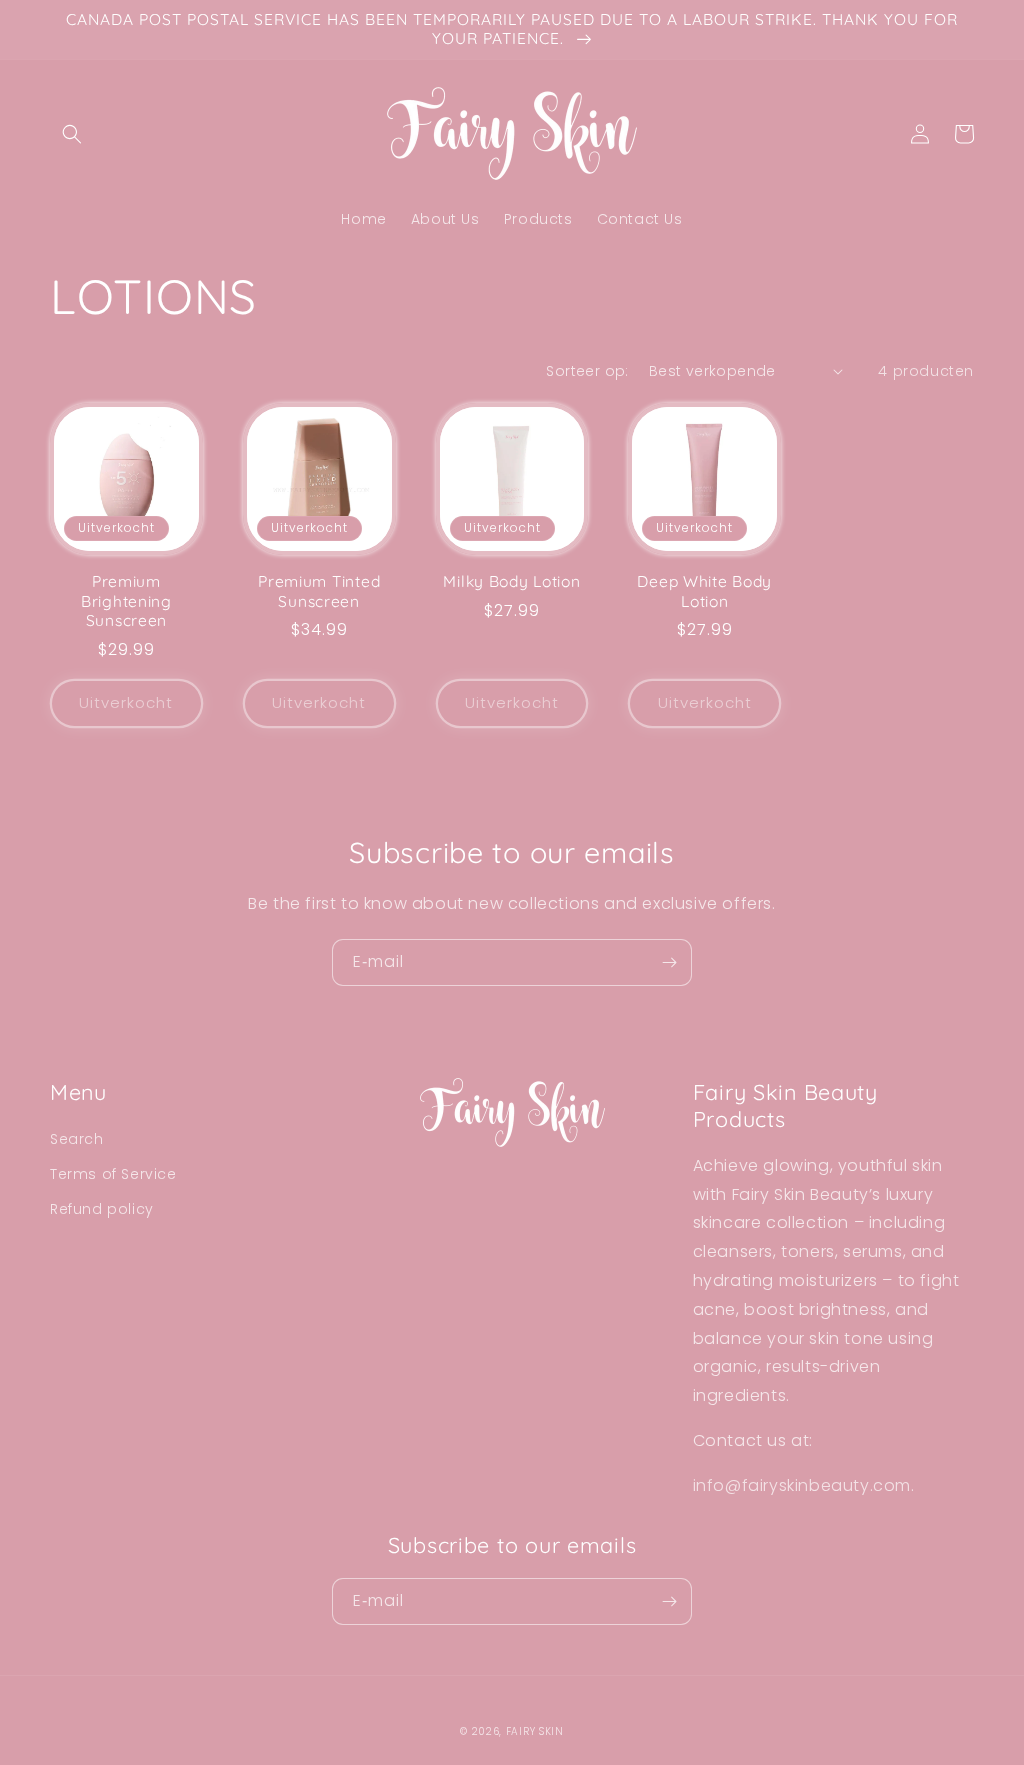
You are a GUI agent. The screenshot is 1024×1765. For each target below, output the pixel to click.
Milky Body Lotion (511, 581)
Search (77, 1139)
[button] (72, 134)
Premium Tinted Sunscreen (319, 591)
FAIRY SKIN (535, 1731)
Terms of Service (113, 1174)
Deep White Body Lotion (704, 591)
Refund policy (102, 1209)
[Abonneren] (669, 962)
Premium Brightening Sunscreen (126, 601)
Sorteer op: (587, 371)
